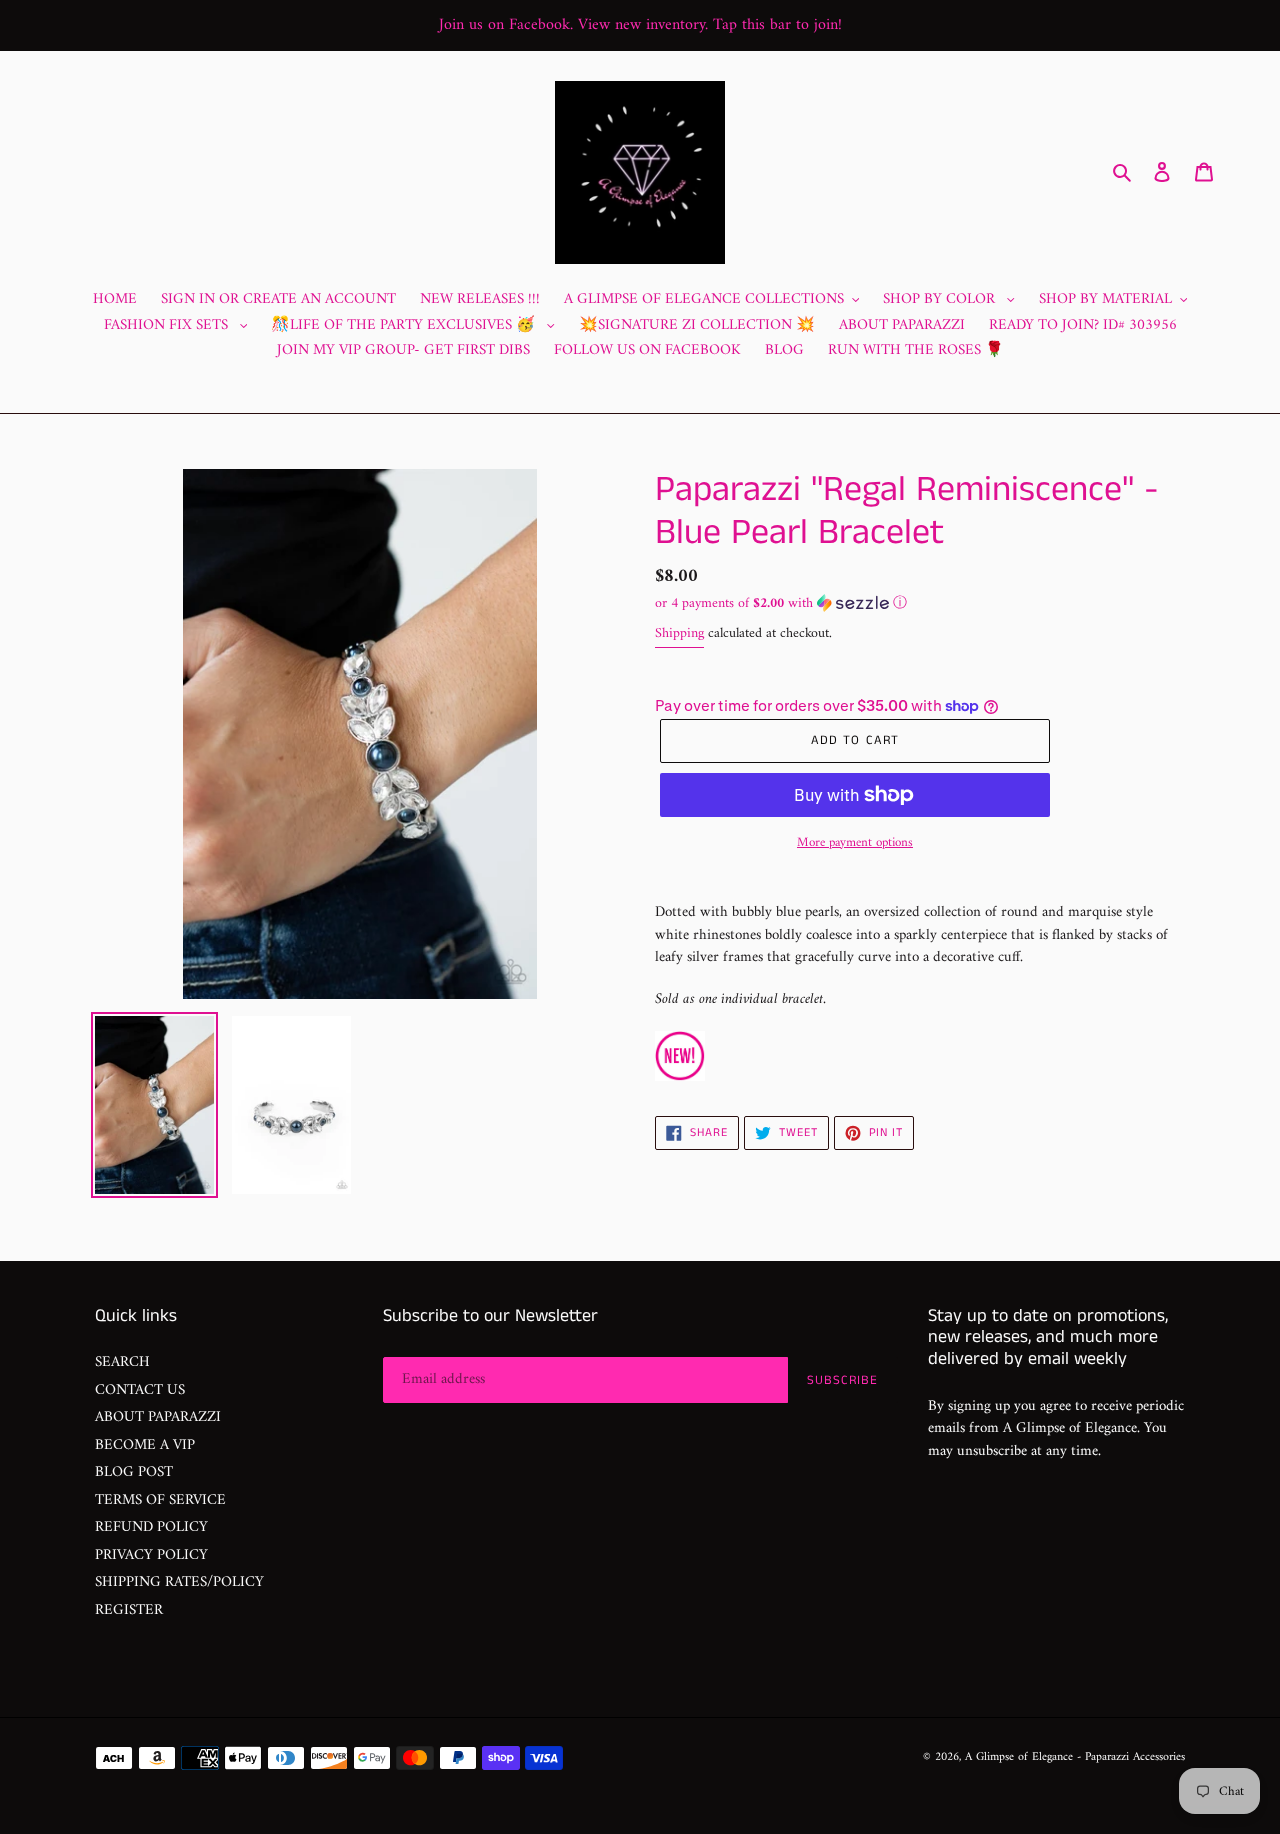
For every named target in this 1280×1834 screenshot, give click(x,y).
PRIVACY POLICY (151, 1555)
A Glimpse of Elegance (1019, 1757)
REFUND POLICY (151, 1527)
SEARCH (122, 1362)
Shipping (679, 633)
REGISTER (129, 1610)
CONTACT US (140, 1390)
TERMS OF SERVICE (160, 1500)
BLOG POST (134, 1472)
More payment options (855, 843)
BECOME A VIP (145, 1445)
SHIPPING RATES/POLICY (179, 1582)
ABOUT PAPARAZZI (158, 1417)
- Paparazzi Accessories (1131, 1757)
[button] (781, 603)
